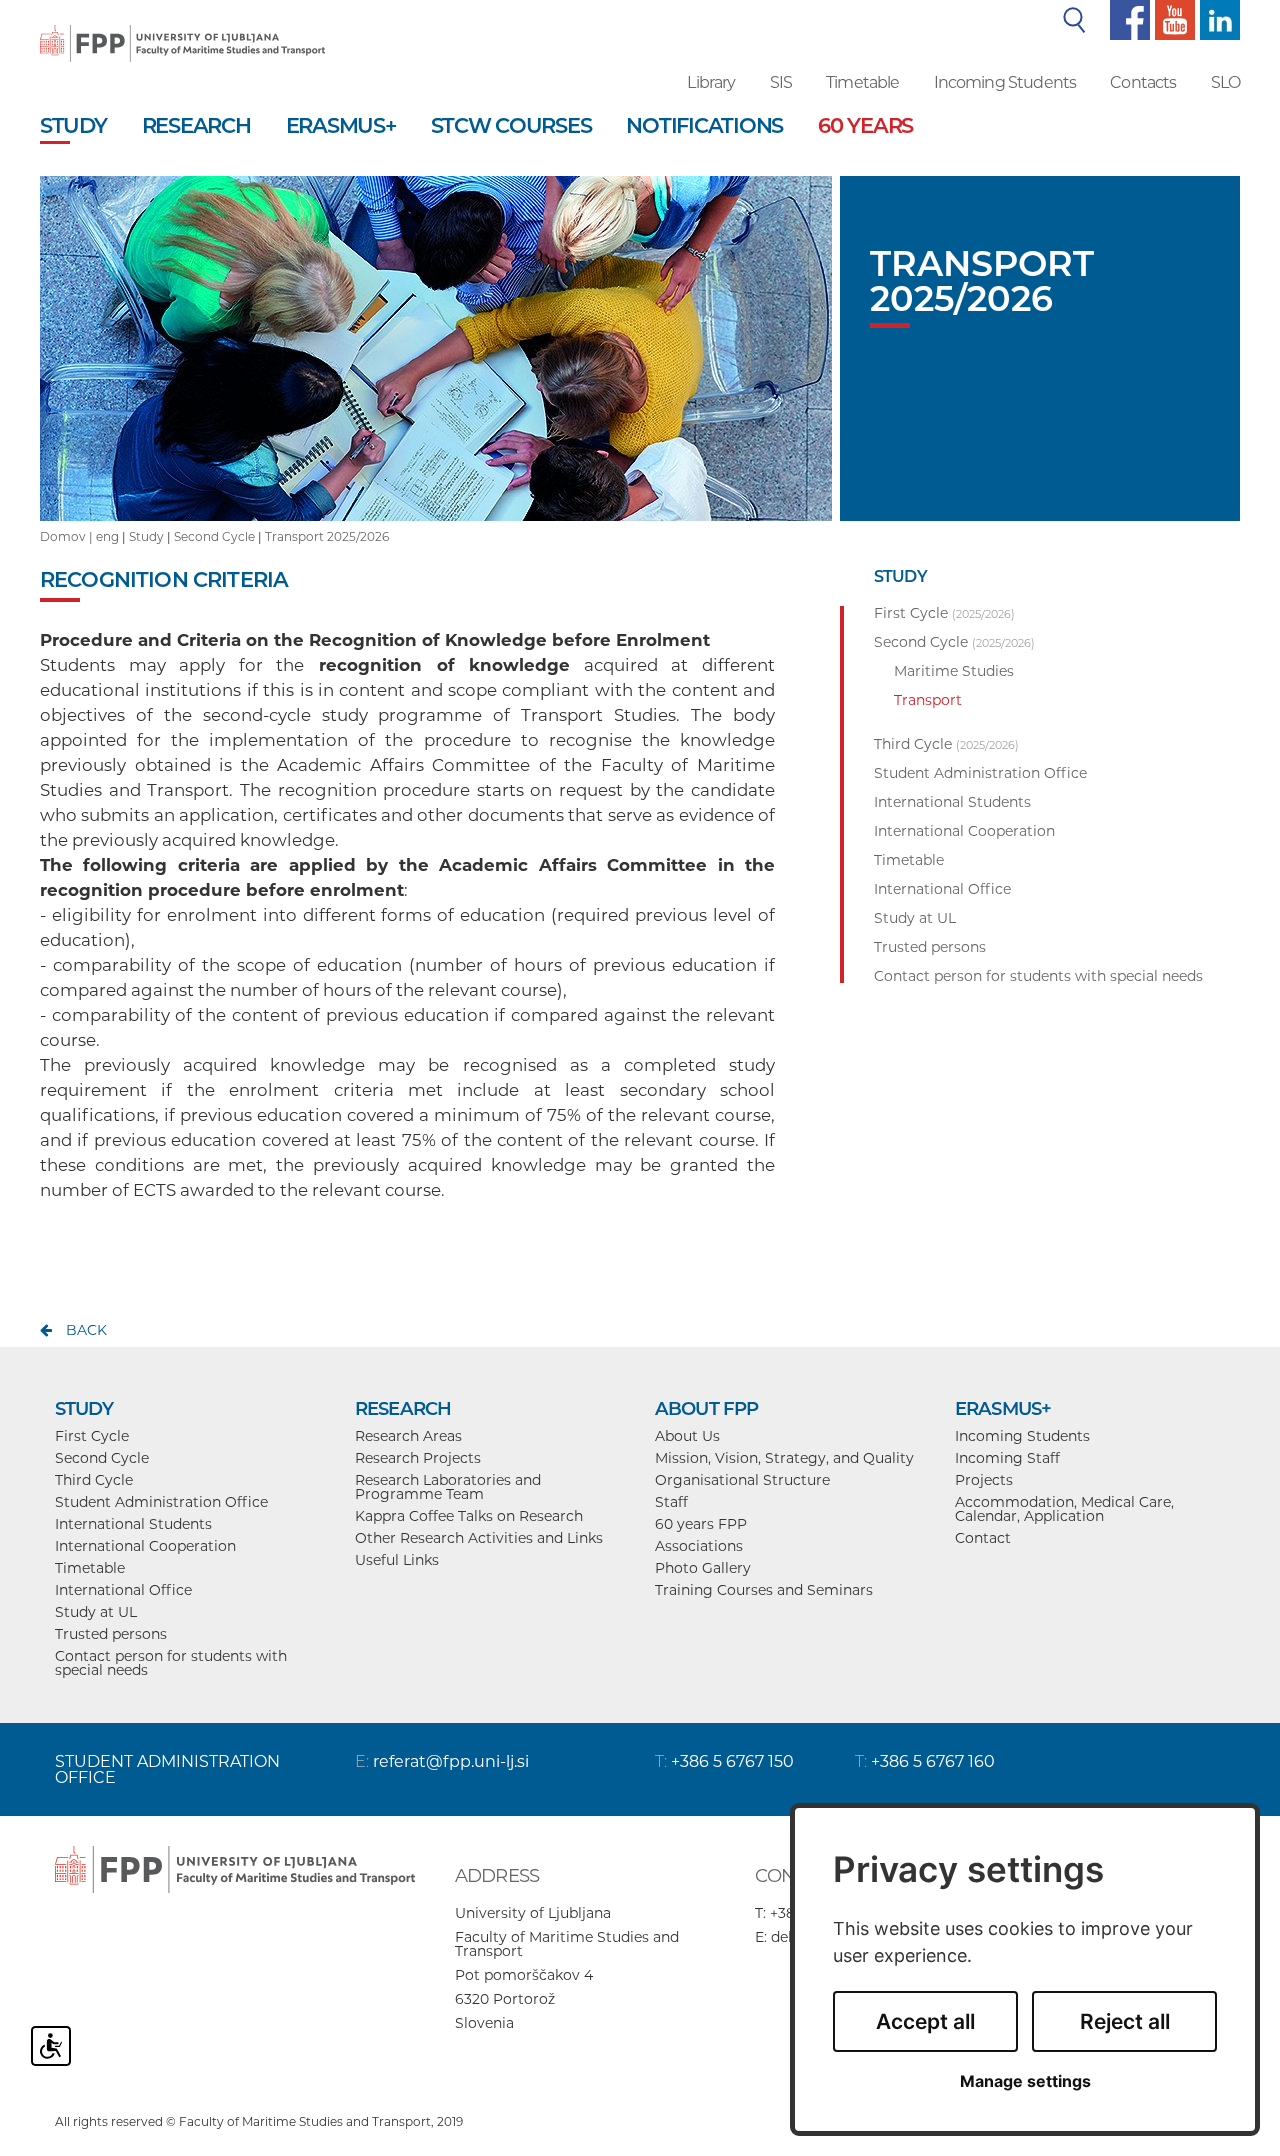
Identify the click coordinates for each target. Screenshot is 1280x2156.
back (86, 1330)
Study (146, 536)
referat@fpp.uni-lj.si (451, 1761)
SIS (781, 82)
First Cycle (92, 1436)
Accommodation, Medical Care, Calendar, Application (1064, 1509)
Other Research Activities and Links (479, 1538)
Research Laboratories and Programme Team (448, 1487)
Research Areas (408, 1436)
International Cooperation (145, 1546)
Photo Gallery (703, 1568)
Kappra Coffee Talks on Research (469, 1516)
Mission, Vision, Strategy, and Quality (784, 1458)
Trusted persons (111, 1634)
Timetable (862, 82)
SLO (1225, 82)
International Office (123, 1590)
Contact (983, 1538)
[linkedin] (1217, 19)
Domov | (68, 536)
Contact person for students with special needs (171, 1663)
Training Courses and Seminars (764, 1590)
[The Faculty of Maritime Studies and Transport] (182, 30)
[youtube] (1172, 19)
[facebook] (1127, 19)
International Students (133, 1524)
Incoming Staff (1007, 1458)
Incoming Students (1005, 82)
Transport (928, 700)
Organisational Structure (742, 1480)
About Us (687, 1436)
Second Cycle (214, 536)
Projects (984, 1480)
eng (107, 536)
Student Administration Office (161, 1502)
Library (711, 82)
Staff (671, 1502)
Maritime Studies (954, 671)
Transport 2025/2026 (327, 536)
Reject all (1125, 2021)
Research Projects (418, 1458)
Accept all (925, 2021)
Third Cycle (94, 1480)
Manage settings (1025, 2081)
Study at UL (96, 1612)
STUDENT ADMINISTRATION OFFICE (167, 1769)
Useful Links (397, 1560)
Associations (699, 1546)
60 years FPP (701, 1524)
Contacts (1143, 82)
